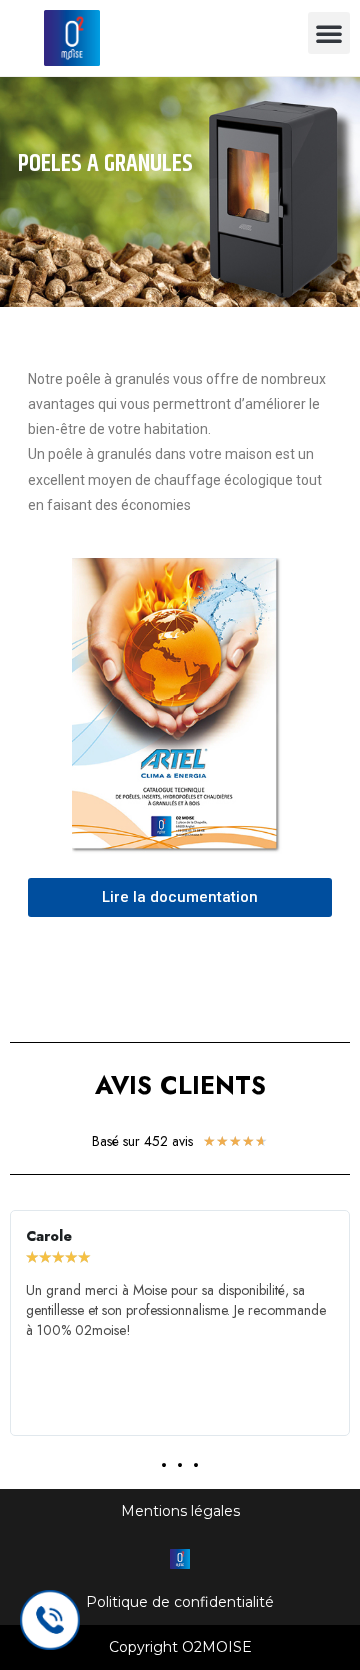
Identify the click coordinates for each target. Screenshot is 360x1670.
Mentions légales (180, 1511)
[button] (329, 33)
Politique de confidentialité (180, 1602)
